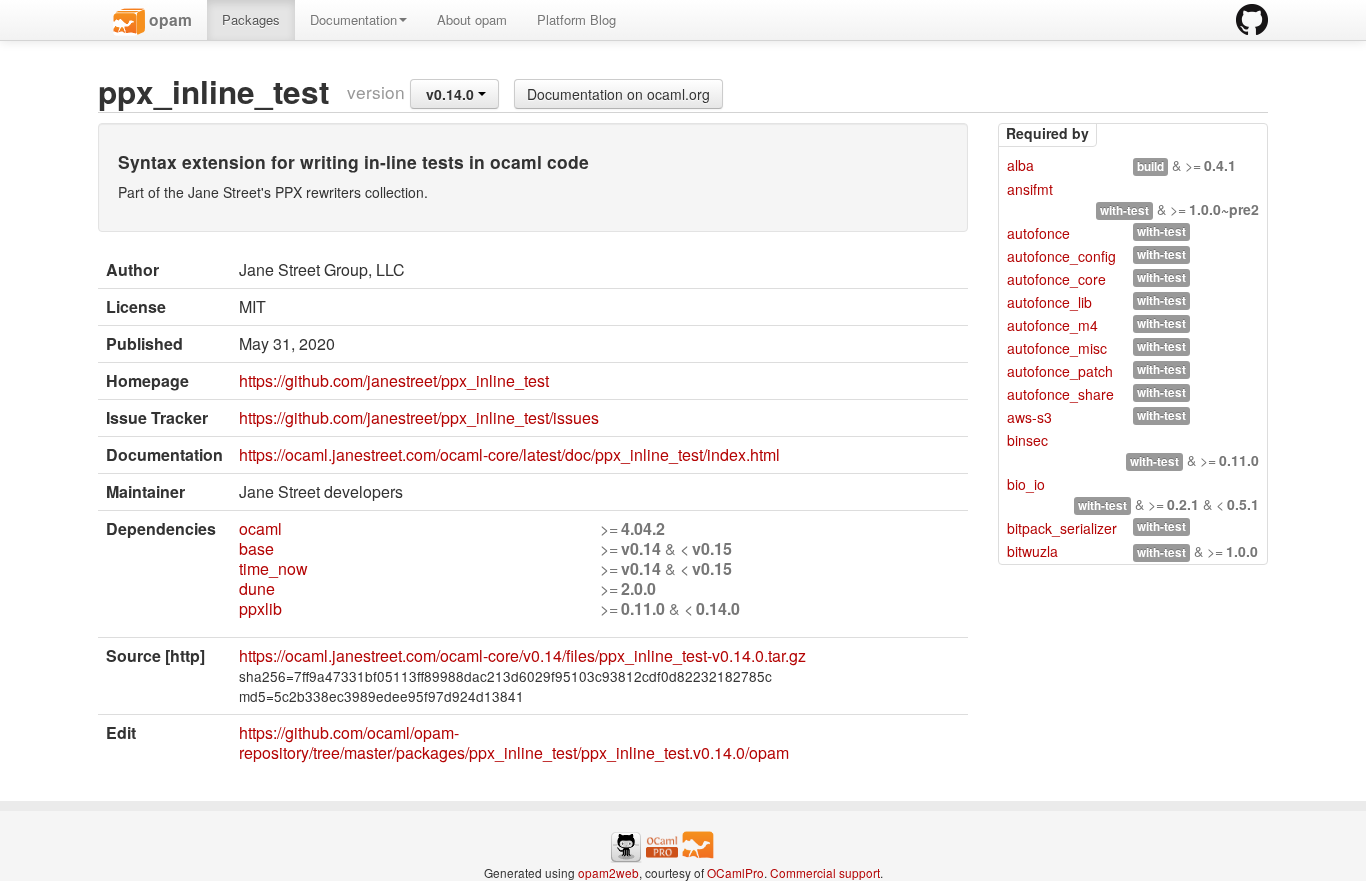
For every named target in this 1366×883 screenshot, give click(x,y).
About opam (472, 19)
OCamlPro (735, 872)
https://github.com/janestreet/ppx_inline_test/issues (419, 417)
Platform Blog (576, 19)
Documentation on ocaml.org (618, 94)
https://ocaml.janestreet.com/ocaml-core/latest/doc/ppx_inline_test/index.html (509, 454)
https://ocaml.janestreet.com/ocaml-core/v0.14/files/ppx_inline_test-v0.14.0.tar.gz (522, 655)
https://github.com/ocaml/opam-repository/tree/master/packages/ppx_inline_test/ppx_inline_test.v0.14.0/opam (514, 742)
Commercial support (825, 872)
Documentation (353, 19)
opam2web (608, 872)
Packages (251, 19)
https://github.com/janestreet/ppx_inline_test (394, 380)
